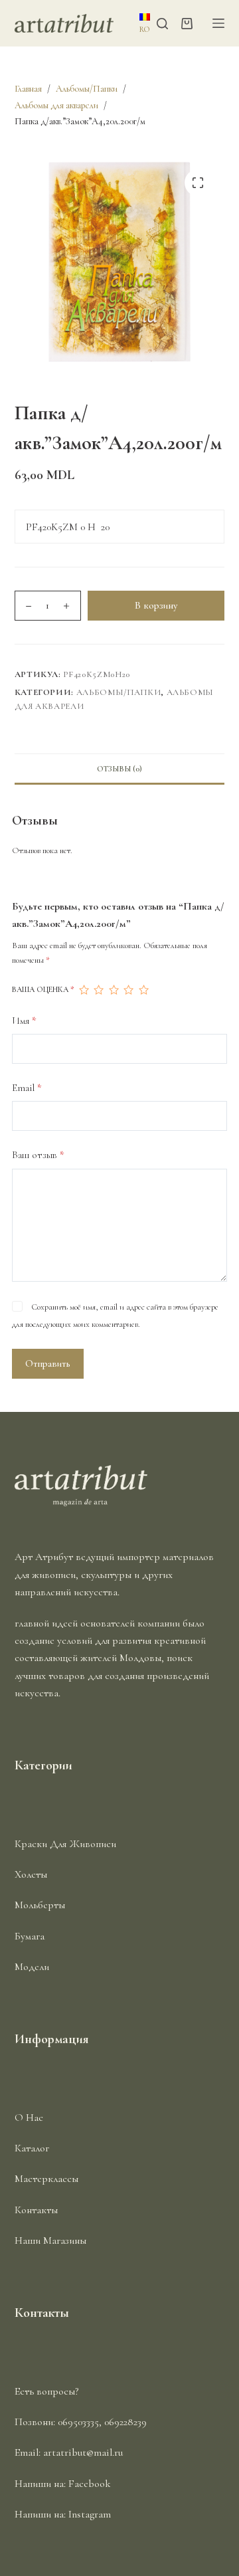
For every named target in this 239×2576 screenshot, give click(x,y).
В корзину (156, 605)
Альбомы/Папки (119, 692)
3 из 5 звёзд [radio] (114, 990)
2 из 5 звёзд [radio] (98, 990)
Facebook (90, 2484)
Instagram (90, 2514)
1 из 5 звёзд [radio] (84, 990)
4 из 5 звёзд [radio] (128, 990)
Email (27, 1088)
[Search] (162, 24)
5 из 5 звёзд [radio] (143, 990)
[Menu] (218, 23)
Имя (24, 1021)
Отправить (48, 1363)
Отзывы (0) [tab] (119, 769)
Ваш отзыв (38, 1155)
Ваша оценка (43, 989)
